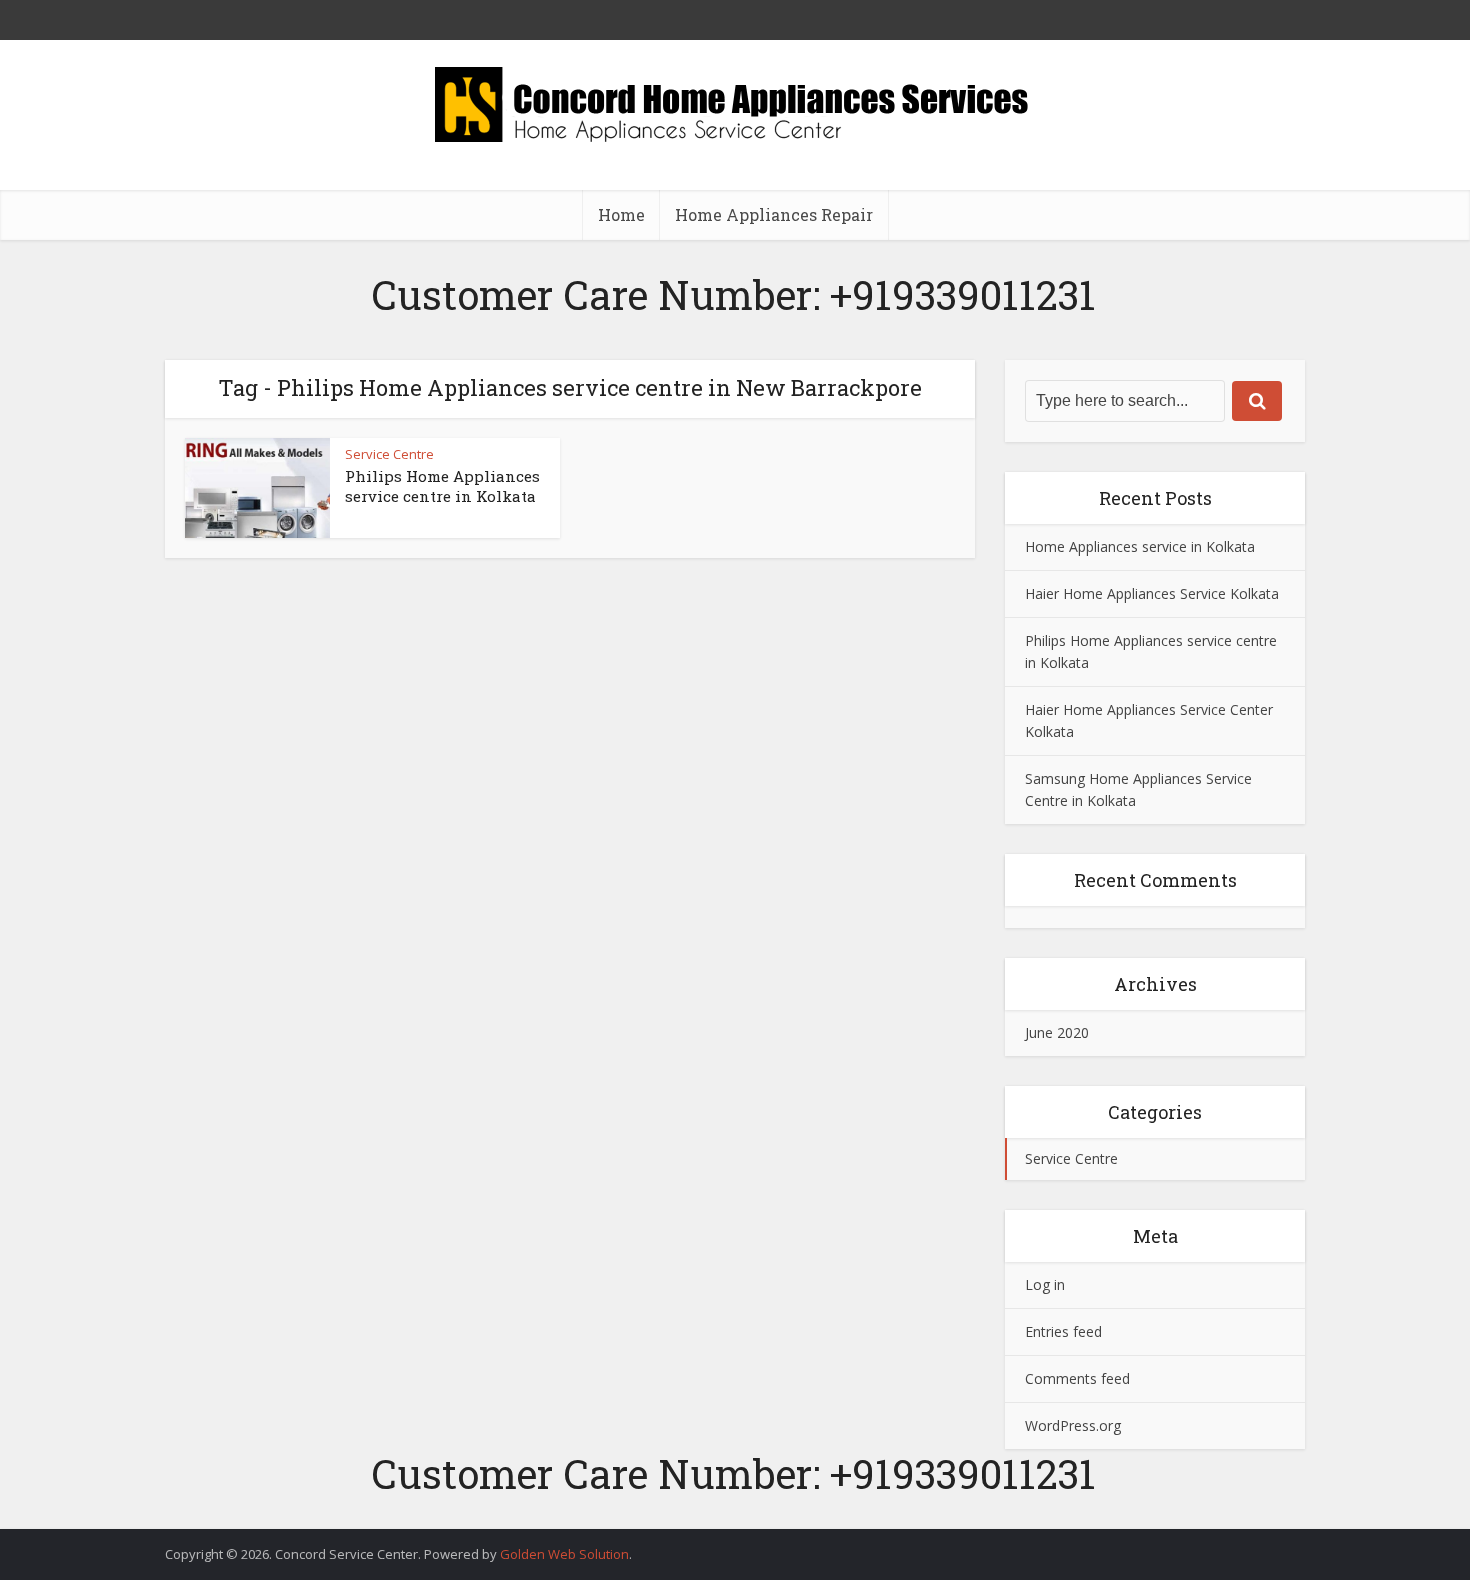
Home (621, 214)
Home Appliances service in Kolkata (1140, 546)
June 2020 (1057, 1032)
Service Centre (389, 454)
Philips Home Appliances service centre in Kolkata (442, 486)
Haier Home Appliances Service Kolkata (1152, 593)
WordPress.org (1073, 1425)
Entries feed (1063, 1331)
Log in (1045, 1284)
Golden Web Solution (564, 1554)
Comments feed (1077, 1378)
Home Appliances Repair (774, 214)
